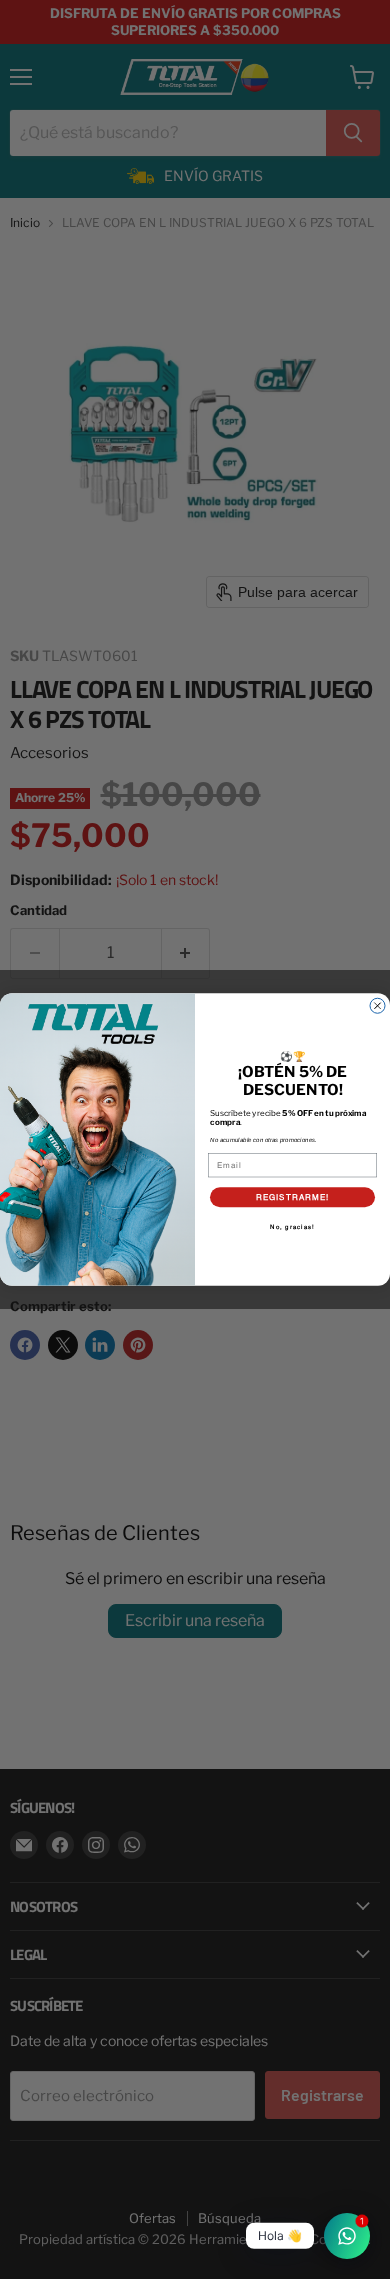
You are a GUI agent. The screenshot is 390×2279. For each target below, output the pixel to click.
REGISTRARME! (293, 1197)
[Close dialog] (377, 1005)
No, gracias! (292, 1227)
